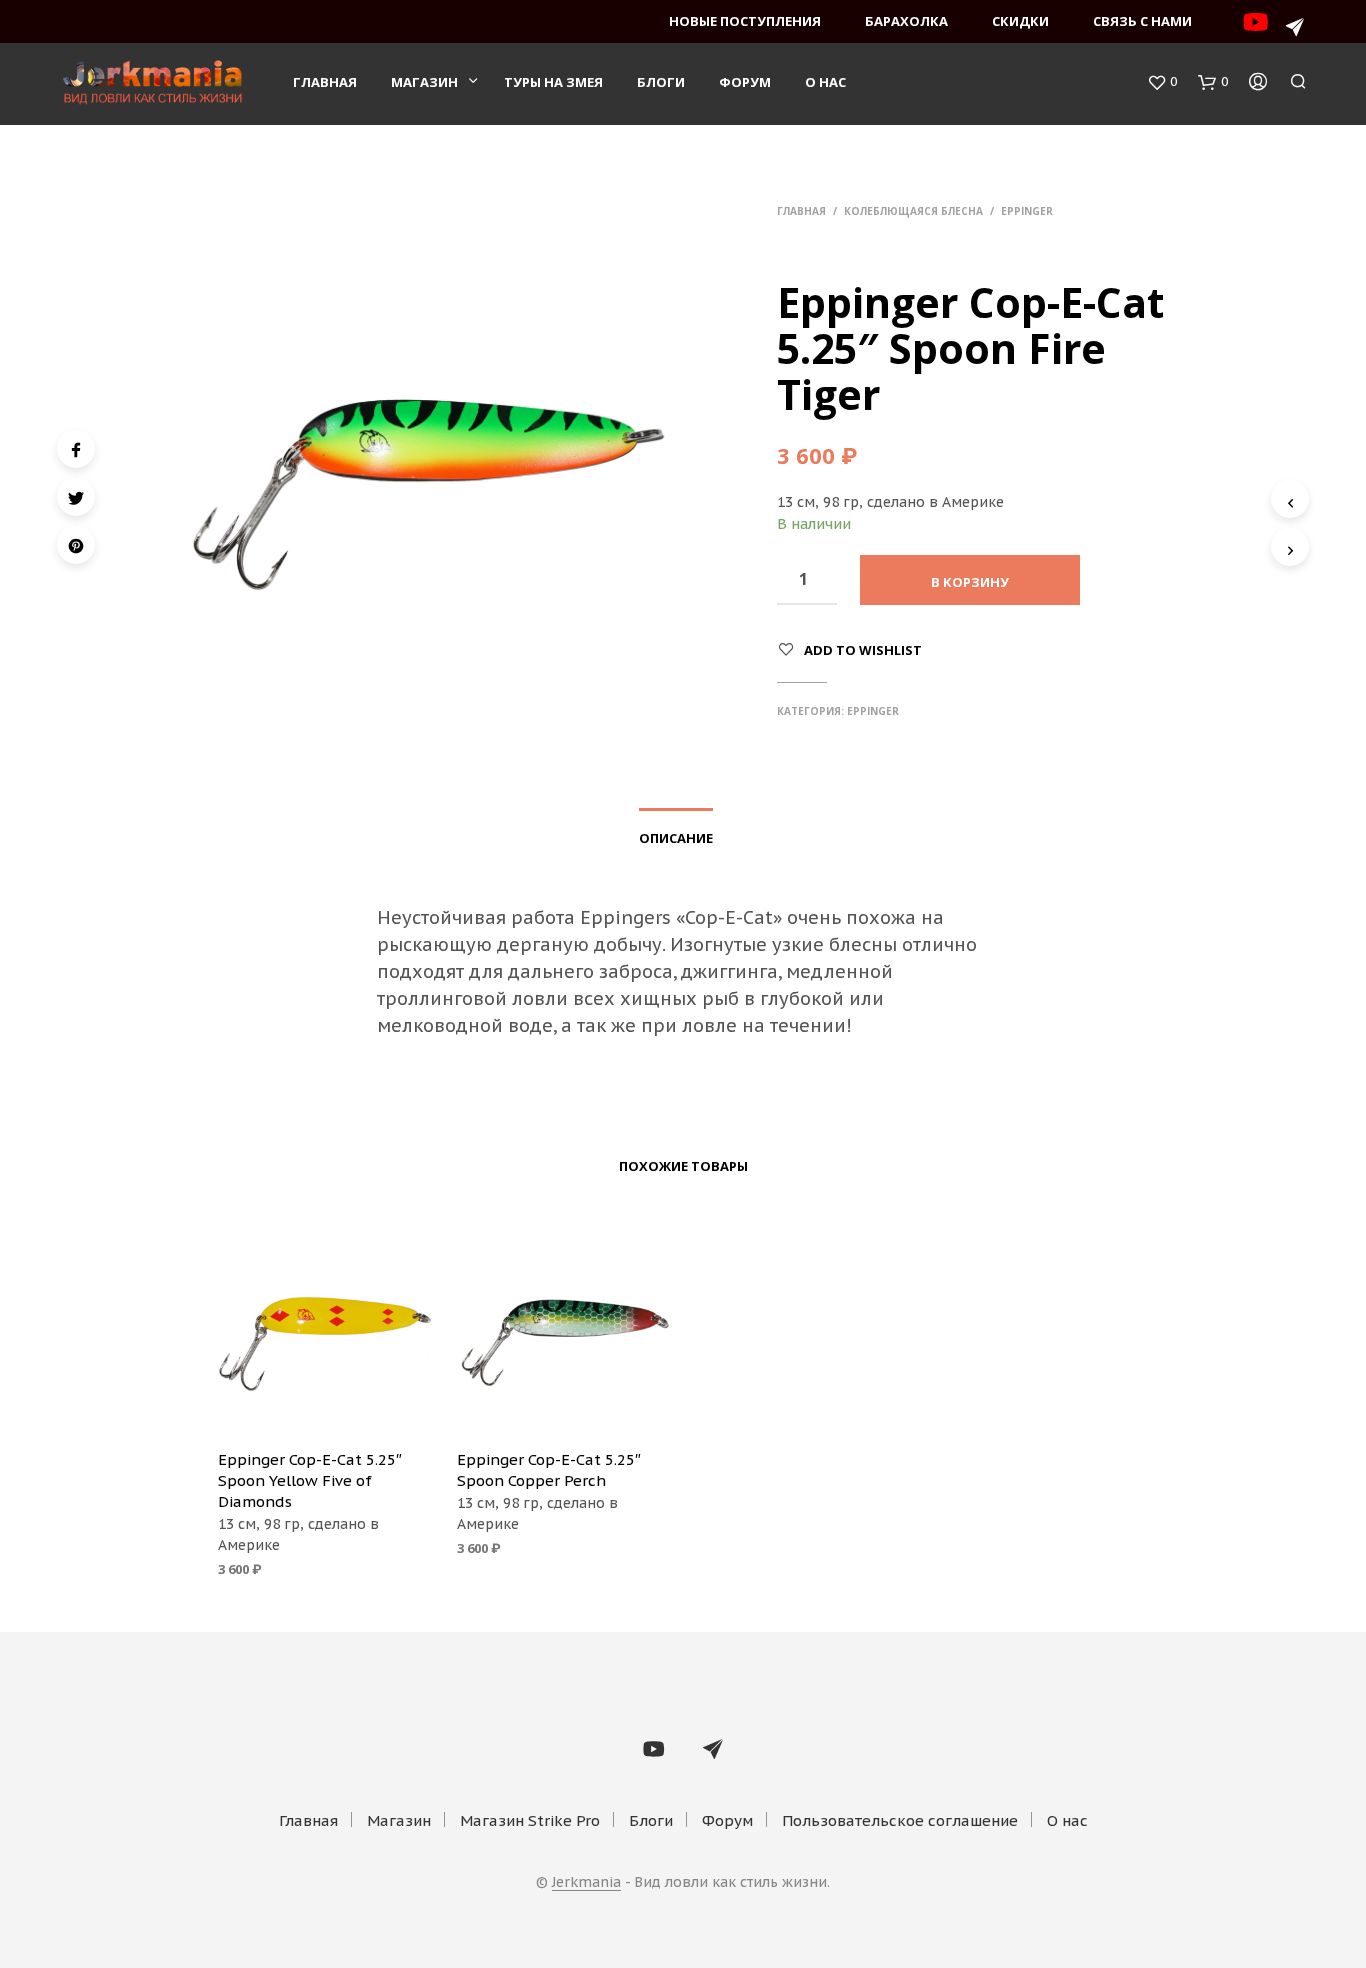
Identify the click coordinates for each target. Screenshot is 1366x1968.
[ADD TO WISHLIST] (325, 1405)
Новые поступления (745, 21)
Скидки (1020, 21)
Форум (745, 82)
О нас (825, 82)
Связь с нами (1142, 21)
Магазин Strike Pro (530, 1820)
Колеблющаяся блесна (913, 211)
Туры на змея (553, 82)
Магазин (424, 82)
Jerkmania (586, 1883)
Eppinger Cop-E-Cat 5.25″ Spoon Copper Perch (549, 1470)
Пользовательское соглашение (900, 1820)
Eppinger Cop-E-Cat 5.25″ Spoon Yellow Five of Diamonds (310, 1480)
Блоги (661, 82)
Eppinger (1027, 211)
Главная (325, 82)
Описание (676, 838)
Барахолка (906, 21)
